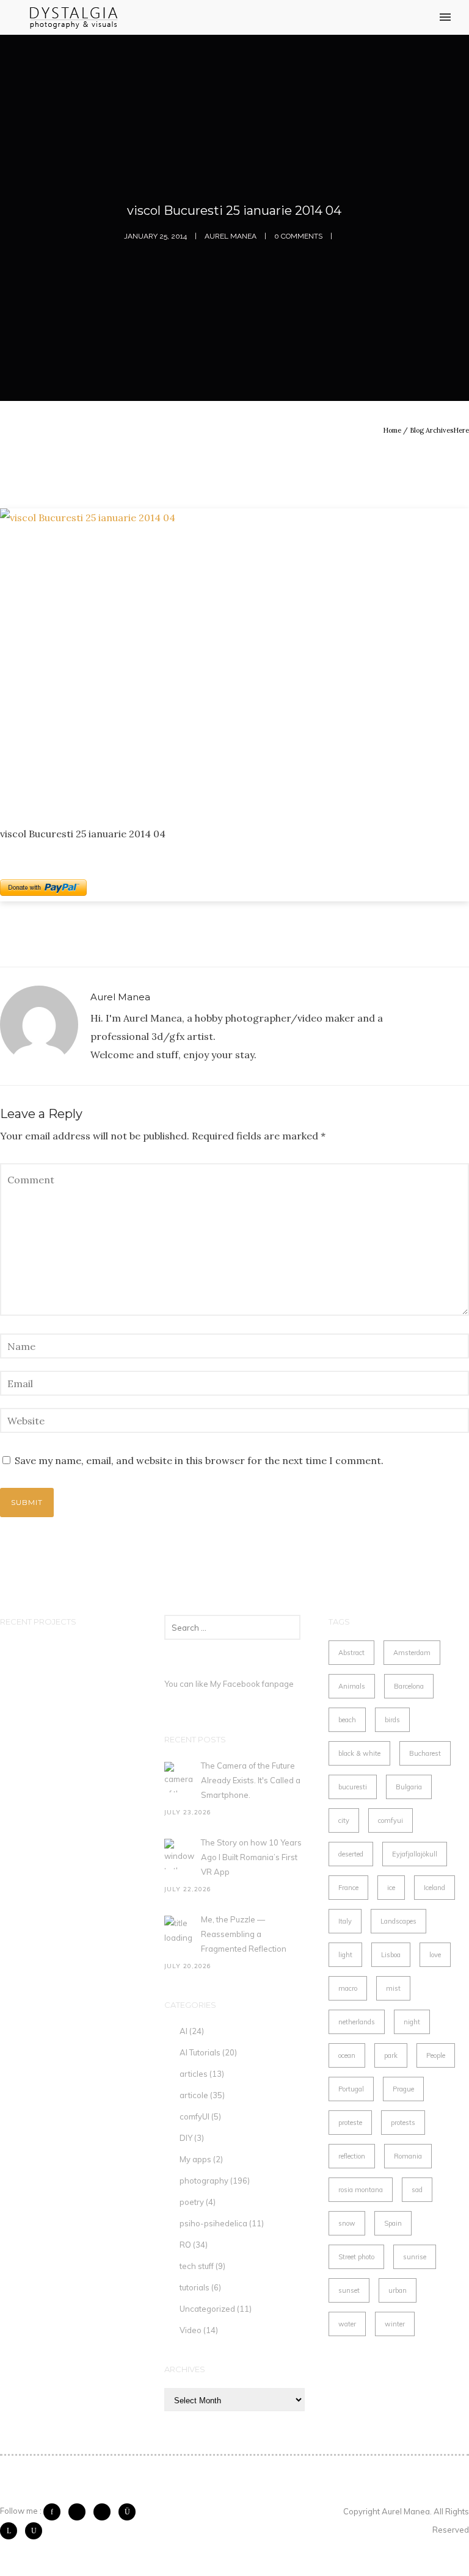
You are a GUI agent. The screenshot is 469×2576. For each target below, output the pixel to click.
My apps (195, 2159)
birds (392, 1720)
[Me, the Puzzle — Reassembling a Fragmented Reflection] (180, 1931)
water (347, 2324)
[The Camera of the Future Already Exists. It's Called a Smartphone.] (180, 1777)
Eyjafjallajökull (415, 1854)
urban (398, 2290)
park (391, 2055)
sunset (349, 2290)
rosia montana (361, 2190)
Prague (403, 2089)
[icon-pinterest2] (105, 2512)
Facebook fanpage (258, 1684)
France (348, 1888)
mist (393, 1988)
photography (204, 2181)
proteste (350, 2123)
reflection (352, 2156)
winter (395, 2324)
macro (348, 1988)
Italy (345, 1921)
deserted (351, 1854)
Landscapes (398, 1921)
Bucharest (425, 1753)
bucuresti (353, 1787)
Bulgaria (409, 1787)
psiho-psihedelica (213, 2223)
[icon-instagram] (130, 2512)
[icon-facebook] (55, 2512)
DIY (186, 2138)
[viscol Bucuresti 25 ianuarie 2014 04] (234, 657)
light (345, 1955)
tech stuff (197, 2266)
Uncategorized (207, 2309)
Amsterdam (412, 1653)
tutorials (195, 2287)
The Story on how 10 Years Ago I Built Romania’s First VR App (251, 1857)
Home (392, 430)
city (344, 1820)
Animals (352, 1686)
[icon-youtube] (34, 2531)
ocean (347, 2055)
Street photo (356, 2257)
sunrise (415, 2257)
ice (391, 1888)
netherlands (357, 2022)
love (435, 1955)
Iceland (434, 1888)
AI (184, 2031)
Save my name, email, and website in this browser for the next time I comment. (199, 1460)
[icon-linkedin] (12, 2531)
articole (194, 2095)
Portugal (351, 2089)
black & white (359, 1753)
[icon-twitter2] (80, 2512)
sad (417, 2190)
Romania (408, 2156)
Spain (393, 2223)
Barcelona (409, 1686)
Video (191, 2330)
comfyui (391, 1820)
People (436, 2055)
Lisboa (391, 1955)
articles (194, 2074)
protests (403, 2123)
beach (347, 1720)
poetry (192, 2202)
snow (347, 2223)
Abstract (351, 1653)
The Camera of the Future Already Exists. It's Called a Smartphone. (251, 1780)
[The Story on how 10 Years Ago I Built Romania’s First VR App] (180, 1854)
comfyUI (195, 2116)
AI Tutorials (200, 2052)
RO (185, 2245)
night (412, 2022)
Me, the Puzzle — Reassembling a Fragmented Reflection (244, 1934)
